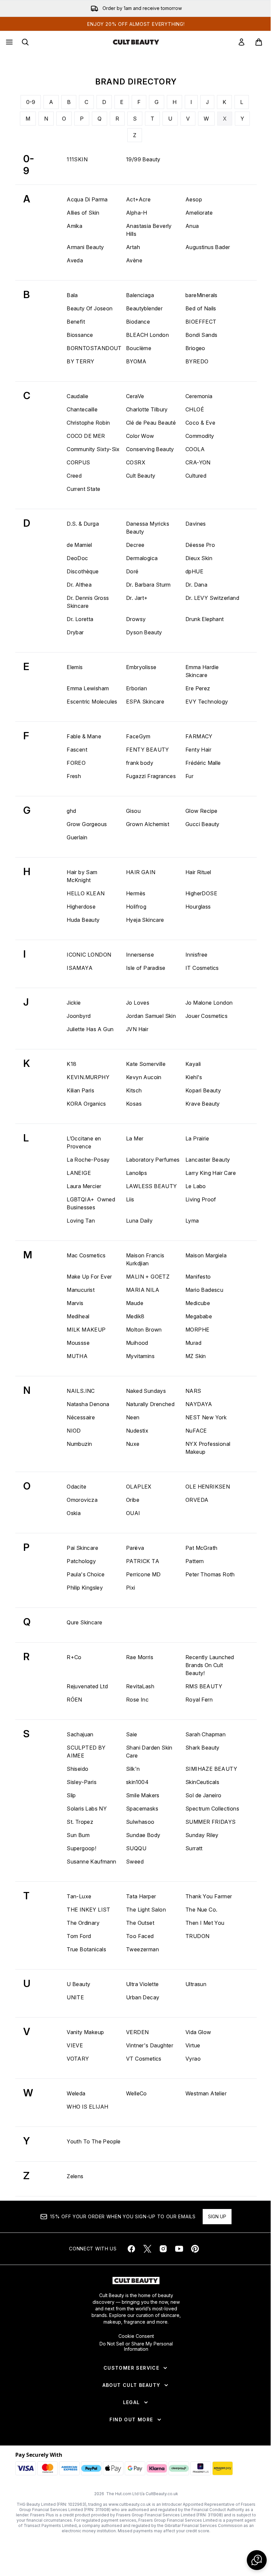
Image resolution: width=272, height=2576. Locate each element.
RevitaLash (140, 1686)
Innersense (140, 955)
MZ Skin (196, 1356)
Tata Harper (141, 1896)
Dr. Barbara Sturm (148, 585)
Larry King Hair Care (211, 1173)
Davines (196, 524)
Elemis (75, 667)
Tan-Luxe (79, 1896)
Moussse (78, 1343)
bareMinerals (202, 295)
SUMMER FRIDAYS (211, 1822)
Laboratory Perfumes (153, 1160)
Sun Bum (78, 1835)
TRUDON (197, 1936)
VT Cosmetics (144, 2059)
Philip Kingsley (85, 1588)
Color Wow (140, 436)
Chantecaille (82, 409)
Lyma (192, 1221)
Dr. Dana (196, 585)
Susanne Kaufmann (91, 1862)
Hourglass (198, 907)
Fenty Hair (198, 750)
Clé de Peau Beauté (151, 423)
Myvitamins (140, 1356)
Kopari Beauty (203, 1090)
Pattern (195, 1561)
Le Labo (196, 1186)
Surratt (194, 1848)
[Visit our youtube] (179, 2249)
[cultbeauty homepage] (136, 42)
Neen (133, 1417)
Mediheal (78, 1316)
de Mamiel (79, 545)
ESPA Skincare (145, 702)
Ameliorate (199, 213)
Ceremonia (199, 396)
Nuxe (133, 1444)
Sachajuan (80, 1734)
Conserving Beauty (150, 449)
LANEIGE (79, 1173)
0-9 (31, 102)
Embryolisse (141, 667)
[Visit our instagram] (163, 2249)
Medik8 (135, 1316)
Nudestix (137, 1431)
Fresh (74, 776)
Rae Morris (140, 1657)
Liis (130, 1199)
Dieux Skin (199, 558)
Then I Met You (205, 1923)
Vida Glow (198, 2032)
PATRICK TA (143, 1561)
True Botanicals (86, 1949)
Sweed (135, 1862)
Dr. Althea (79, 585)
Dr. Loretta (80, 619)
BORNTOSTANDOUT (94, 348)
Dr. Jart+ (137, 598)
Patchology (81, 1561)
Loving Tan (81, 1221)
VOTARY (78, 2059)
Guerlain (77, 837)
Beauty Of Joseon (90, 308)
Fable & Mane (84, 736)
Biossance (80, 335)
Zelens (75, 2176)
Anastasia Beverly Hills (149, 230)
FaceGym (138, 736)
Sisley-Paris (82, 1782)
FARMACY (199, 736)
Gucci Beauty (203, 824)
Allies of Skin (83, 213)
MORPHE (197, 1330)
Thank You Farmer (209, 1896)
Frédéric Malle (203, 763)
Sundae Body (143, 1835)
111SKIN (77, 159)
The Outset (140, 1923)
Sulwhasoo (140, 1822)
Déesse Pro (200, 545)
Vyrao (193, 2059)
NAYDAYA (199, 1404)
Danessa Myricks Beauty (148, 528)
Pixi (131, 1588)
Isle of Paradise (146, 968)
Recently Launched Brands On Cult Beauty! (210, 1665)
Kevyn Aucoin (144, 1077)
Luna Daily (139, 1221)
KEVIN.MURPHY (88, 1077)
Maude (135, 1303)
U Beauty (78, 1984)
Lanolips (136, 1173)
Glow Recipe (201, 811)
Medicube (198, 1303)
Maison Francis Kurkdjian (145, 1259)
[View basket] (259, 42)
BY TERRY (80, 361)
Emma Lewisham (88, 688)
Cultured (196, 476)
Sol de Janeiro (204, 1795)
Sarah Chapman (205, 1734)
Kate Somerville (146, 1064)
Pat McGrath (201, 1548)
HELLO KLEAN (86, 893)
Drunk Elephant (205, 619)
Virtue (193, 2045)
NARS (193, 1391)
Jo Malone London (209, 1003)
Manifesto (198, 1277)
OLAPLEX (139, 1487)
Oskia (74, 1513)
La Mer (135, 1138)
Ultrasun (196, 1984)
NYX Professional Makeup (208, 1448)
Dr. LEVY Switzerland (212, 598)
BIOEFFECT (201, 322)
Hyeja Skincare (145, 920)
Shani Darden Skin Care (149, 1752)
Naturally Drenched (150, 1404)
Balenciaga (140, 295)
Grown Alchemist (148, 824)
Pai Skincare (82, 1548)
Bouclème (139, 348)
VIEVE (75, 2045)
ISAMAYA (80, 968)
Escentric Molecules (92, 702)
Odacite (76, 1487)
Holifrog (136, 907)
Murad (193, 1343)
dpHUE (194, 571)
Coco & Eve (200, 423)
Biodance (138, 322)
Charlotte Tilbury (147, 409)
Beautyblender (144, 308)
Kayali (193, 1064)
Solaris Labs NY (87, 1809)
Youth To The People (94, 2141)
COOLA (195, 449)
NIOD (74, 1431)
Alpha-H (137, 213)
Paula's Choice (86, 1574)
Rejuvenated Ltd (87, 1686)
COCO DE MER (86, 436)
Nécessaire (81, 1417)
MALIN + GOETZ (148, 1277)
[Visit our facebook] (131, 2249)
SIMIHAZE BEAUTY (211, 1769)
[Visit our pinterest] (195, 2249)
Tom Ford (79, 1936)
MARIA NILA (143, 1290)
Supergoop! (81, 1848)
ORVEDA (197, 1500)
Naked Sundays (146, 1391)
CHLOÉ (195, 409)
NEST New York (206, 1417)
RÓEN (74, 1700)
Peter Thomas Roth (210, 1574)
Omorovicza (82, 1500)
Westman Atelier (206, 2093)
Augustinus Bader (208, 247)
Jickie (74, 1003)
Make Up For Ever (89, 1277)
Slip (71, 1795)
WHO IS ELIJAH (87, 2107)
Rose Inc (137, 1700)
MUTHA (77, 1356)
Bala (72, 295)
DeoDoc (77, 558)
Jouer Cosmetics (206, 1016)
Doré (132, 571)
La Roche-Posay (88, 1160)
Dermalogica (142, 558)
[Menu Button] (9, 42)
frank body (140, 763)
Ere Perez (198, 688)
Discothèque (83, 571)
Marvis (75, 1303)
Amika (74, 226)
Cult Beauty (141, 476)
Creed (74, 476)
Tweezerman (142, 1949)
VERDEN (137, 2032)
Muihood (137, 1343)
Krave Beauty (203, 1104)
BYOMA (136, 361)
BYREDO (197, 361)
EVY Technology (207, 702)
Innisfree (197, 955)
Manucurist (81, 1290)
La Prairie (197, 1138)
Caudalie (77, 396)
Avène (134, 260)
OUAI (133, 1513)
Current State (83, 489)
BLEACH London (147, 335)
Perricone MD (143, 1574)
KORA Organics (86, 1104)
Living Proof (201, 1199)
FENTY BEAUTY (148, 750)
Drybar (75, 632)
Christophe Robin (88, 423)
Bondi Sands (201, 335)
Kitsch (134, 1090)
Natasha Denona (88, 1404)
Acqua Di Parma (87, 199)
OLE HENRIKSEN (208, 1487)
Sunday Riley (202, 1835)
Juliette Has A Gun (90, 1029)
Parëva (135, 1548)
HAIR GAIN (141, 872)
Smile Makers (143, 1795)
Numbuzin (79, 1444)
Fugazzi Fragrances (151, 776)
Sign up (217, 2216)
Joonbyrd (79, 1016)
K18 (71, 1064)
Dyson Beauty (144, 632)
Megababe (199, 1316)
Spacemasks (142, 1809)
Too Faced (140, 1936)
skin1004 (137, 1782)
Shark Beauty (203, 1748)
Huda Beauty (83, 920)
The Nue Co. (201, 1910)
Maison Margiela (206, 1255)
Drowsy (136, 619)
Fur (189, 776)
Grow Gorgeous (87, 824)
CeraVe (135, 396)
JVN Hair (137, 1029)
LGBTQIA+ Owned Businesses (91, 1203)
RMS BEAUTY (204, 1686)
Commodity (200, 436)
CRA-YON (198, 462)
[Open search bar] (25, 42)
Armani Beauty (85, 247)
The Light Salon (146, 1910)
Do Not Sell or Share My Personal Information (136, 2346)
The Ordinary (83, 1923)
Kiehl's (194, 1077)
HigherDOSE (201, 893)
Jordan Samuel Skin (151, 1016)
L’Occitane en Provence (84, 1142)
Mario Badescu (204, 1290)
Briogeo (195, 348)
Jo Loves (138, 1003)
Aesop (194, 199)
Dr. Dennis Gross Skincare (88, 602)
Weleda (76, 2093)
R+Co (74, 1657)
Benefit (76, 322)
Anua (192, 226)
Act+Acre (138, 199)
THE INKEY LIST (89, 1910)
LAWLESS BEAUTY (152, 1186)
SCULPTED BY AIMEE (86, 1752)
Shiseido (77, 1769)
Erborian (136, 688)
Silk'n (133, 1769)
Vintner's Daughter (150, 2045)
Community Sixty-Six (93, 449)
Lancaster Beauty (208, 1160)
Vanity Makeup (85, 2032)
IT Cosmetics (202, 968)
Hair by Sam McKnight (82, 876)
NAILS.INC (81, 1391)
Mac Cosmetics (86, 1255)
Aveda (75, 260)
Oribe (133, 1500)
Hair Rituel (198, 872)
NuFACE (196, 1431)
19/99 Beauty (143, 159)
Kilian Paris (80, 1090)
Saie (132, 1734)
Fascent (77, 750)
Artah (133, 247)
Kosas (134, 1104)
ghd (71, 811)
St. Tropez (80, 1822)
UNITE (75, 1997)
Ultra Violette (142, 1984)
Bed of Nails (201, 308)
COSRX (136, 462)
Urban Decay (143, 1997)
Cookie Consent (136, 2336)
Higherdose (81, 907)
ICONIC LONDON (89, 955)
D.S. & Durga (83, 524)
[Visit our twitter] (147, 2249)
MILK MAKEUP (86, 1330)
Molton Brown (144, 1330)
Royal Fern (199, 1700)
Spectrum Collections (212, 1809)
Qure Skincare (84, 1622)
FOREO (76, 763)
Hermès (136, 893)
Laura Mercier (84, 1186)
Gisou (133, 811)
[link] (241, 42)
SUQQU (136, 1848)
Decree (135, 545)
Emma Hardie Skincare (202, 671)
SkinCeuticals (202, 1782)
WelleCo (136, 2093)
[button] (257, 2560)
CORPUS (78, 462)
